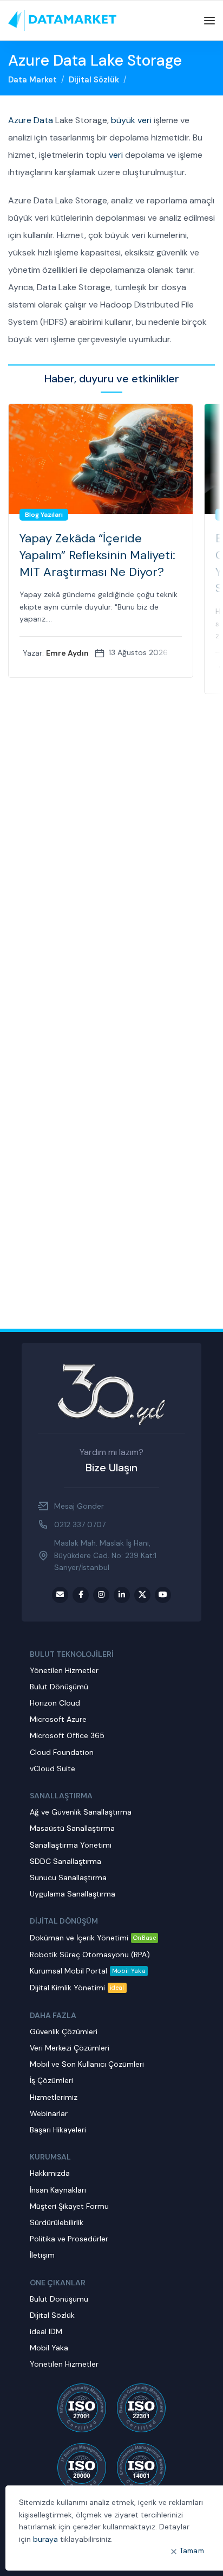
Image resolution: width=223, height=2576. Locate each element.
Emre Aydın (67, 653)
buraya (45, 2539)
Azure (20, 120)
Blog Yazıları (44, 515)
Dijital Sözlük (94, 80)
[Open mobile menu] (209, 21)
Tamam (192, 2551)
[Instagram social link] (101, 1595)
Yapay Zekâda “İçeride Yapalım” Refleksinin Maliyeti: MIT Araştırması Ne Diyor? (97, 555)
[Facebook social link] (81, 1595)
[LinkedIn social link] (122, 1595)
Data (43, 120)
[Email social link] (60, 1595)
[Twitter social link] (142, 1595)
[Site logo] (62, 20)
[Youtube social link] (163, 1595)
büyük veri (131, 120)
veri (116, 155)
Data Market (32, 80)
